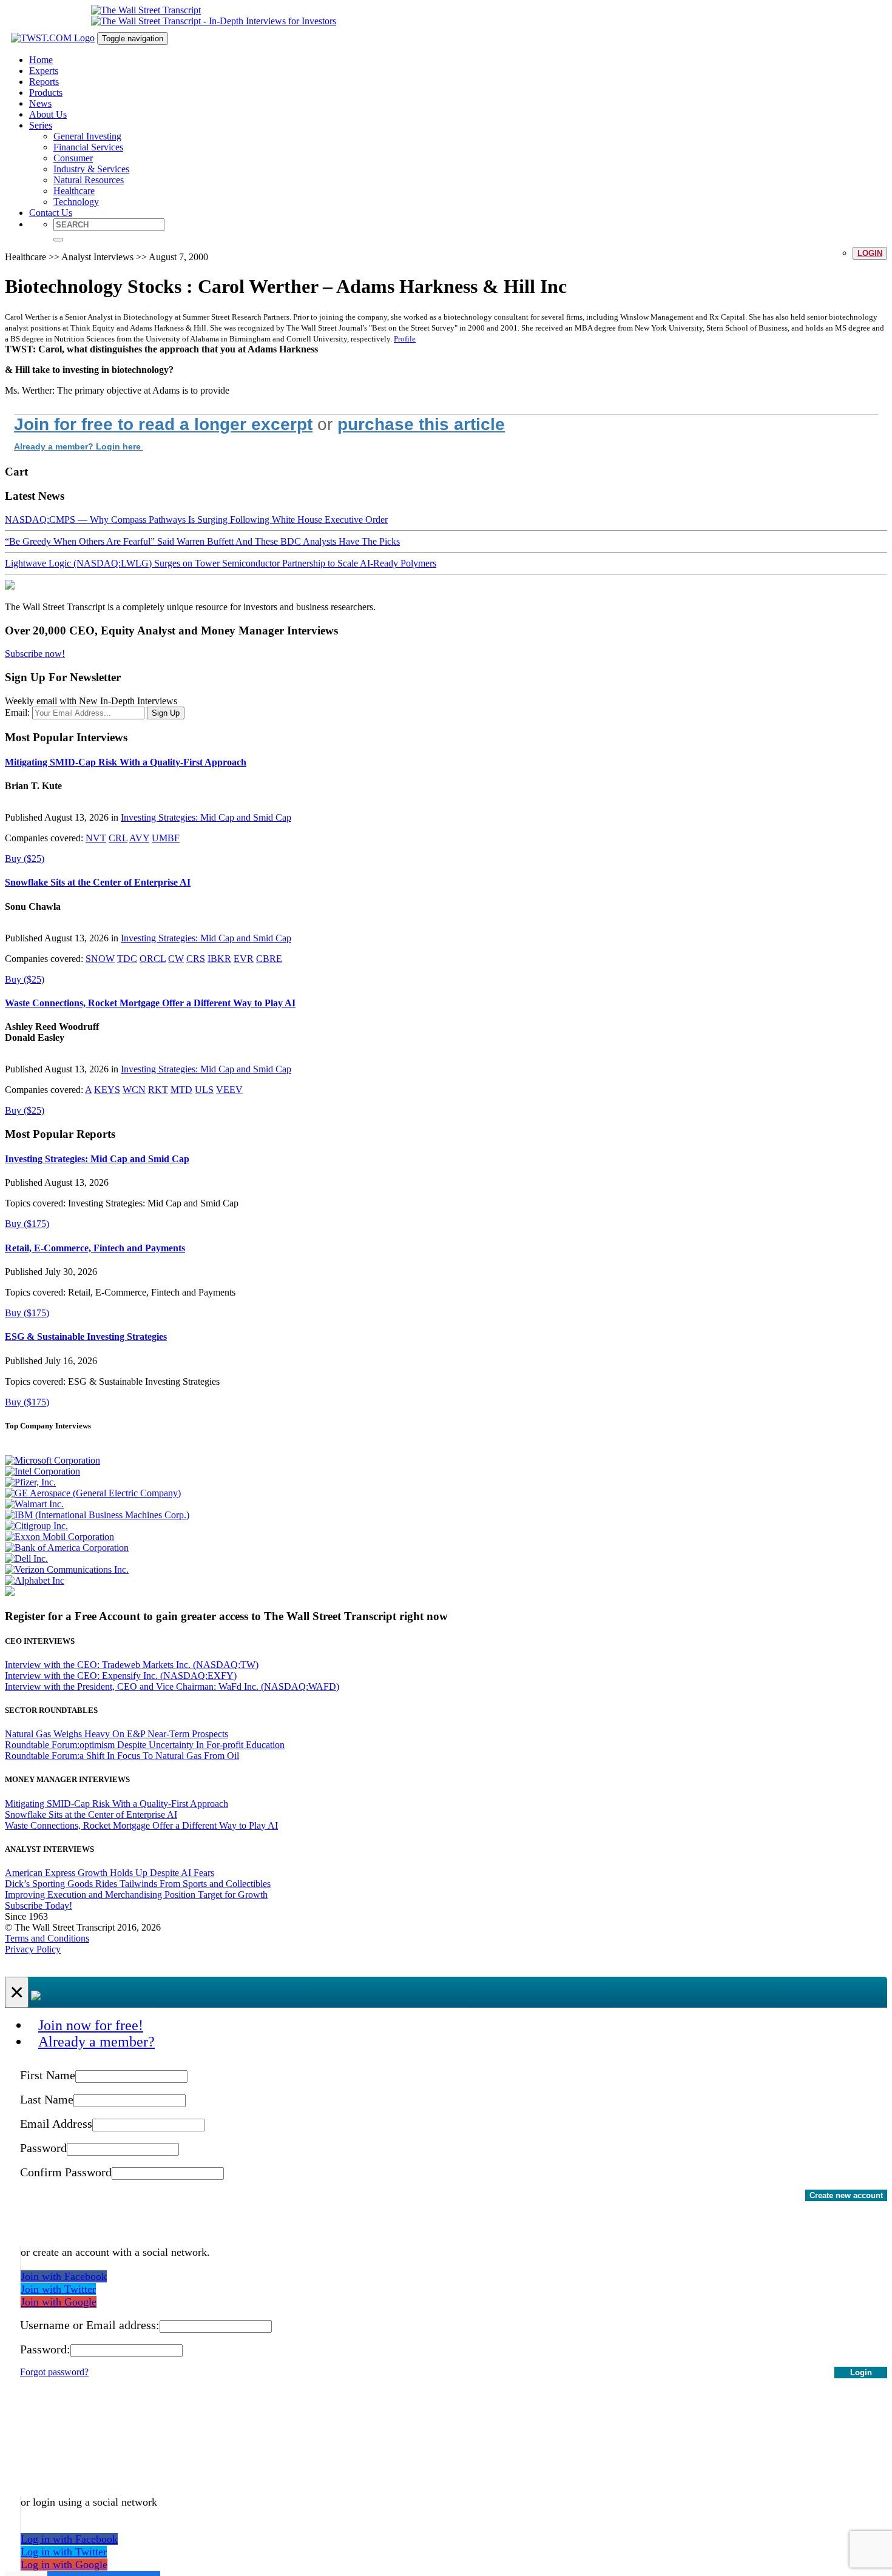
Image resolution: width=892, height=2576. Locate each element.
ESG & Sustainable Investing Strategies (86, 1337)
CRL (118, 838)
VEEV (229, 1090)
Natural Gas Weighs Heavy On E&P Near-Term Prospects (117, 1734)
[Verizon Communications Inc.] (67, 1569)
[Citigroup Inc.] (36, 1526)
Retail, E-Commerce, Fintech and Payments (95, 1248)
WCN (134, 1090)
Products (46, 92)
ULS (204, 1090)
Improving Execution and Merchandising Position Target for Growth (136, 1895)
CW (176, 959)
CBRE (269, 959)
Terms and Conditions (47, 1938)
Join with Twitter (58, 2289)
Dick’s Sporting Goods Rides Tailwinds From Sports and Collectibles (138, 1884)
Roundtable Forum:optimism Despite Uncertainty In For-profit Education (145, 1745)
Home (41, 60)
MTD (181, 1090)
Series (41, 125)
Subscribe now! (35, 654)
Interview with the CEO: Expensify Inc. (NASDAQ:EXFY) (121, 1676)
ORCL (153, 959)
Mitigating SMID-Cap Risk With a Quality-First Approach (126, 762)
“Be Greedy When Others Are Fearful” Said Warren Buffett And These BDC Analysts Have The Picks (202, 541)
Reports (44, 82)
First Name (48, 2075)
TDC (127, 959)
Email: (17, 712)
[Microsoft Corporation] (52, 1460)
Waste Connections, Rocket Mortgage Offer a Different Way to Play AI (150, 1003)
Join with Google (59, 2302)
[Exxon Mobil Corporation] (59, 1537)
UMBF (166, 838)
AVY (139, 838)
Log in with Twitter (64, 2552)
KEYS (107, 1090)
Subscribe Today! (39, 1905)
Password (43, 2148)
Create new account (846, 2195)
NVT (96, 838)
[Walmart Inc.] (34, 1504)
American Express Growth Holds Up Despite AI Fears (110, 1873)
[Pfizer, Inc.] (30, 1482)
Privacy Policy (33, 1949)
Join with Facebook (64, 2276)
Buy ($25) (25, 859)
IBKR (219, 959)
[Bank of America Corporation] (67, 1548)
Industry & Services (91, 169)
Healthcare (74, 191)
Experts (44, 71)
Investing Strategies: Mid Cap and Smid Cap (206, 817)
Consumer (73, 158)
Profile (405, 339)
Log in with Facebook (69, 2539)
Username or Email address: (90, 2325)
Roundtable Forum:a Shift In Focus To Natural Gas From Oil (122, 1756)
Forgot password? (54, 2372)
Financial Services (88, 147)
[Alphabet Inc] (35, 1580)
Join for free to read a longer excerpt (163, 424)
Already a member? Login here (79, 446)
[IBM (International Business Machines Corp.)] (97, 1515)
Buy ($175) (27, 1224)
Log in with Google (64, 2564)
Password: (45, 2349)
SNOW (100, 959)
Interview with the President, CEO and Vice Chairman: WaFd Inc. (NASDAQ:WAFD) (172, 1687)
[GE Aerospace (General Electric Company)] (93, 1493)
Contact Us (51, 213)
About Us (48, 114)
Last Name (47, 2099)
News (40, 103)
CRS (196, 959)
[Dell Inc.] (26, 1559)
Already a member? (96, 2042)
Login (870, 253)
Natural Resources (89, 180)
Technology (76, 202)
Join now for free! (91, 2025)
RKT (158, 1090)
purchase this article (421, 424)
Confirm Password (66, 2172)
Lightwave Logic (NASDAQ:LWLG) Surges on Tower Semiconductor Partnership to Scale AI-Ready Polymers (221, 563)
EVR (244, 959)
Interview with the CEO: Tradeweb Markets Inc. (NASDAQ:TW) (132, 1665)
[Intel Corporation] (42, 1471)
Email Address (56, 2124)
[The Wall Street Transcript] (146, 10)
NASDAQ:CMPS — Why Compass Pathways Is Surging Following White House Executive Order (196, 520)
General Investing (87, 136)
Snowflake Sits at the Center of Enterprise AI (98, 882)
